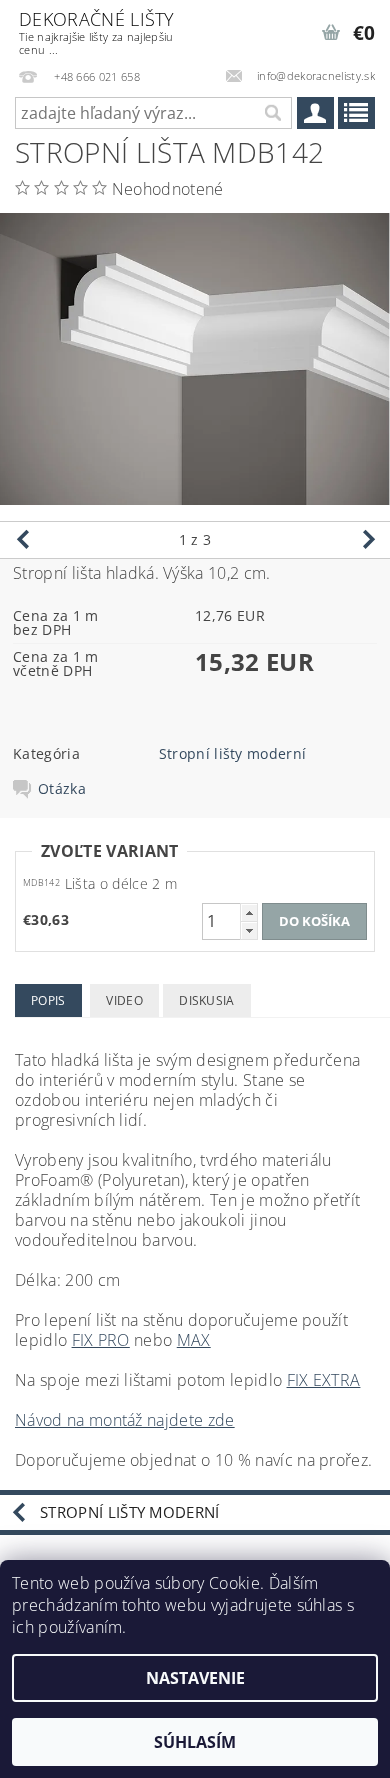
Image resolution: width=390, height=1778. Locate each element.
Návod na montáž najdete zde (125, 1420)
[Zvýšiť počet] (249, 912)
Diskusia (207, 1000)
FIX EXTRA (324, 1380)
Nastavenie (195, 1678)
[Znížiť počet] (249, 930)
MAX (194, 1340)
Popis (48, 1000)
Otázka (62, 789)
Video (124, 1000)
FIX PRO (101, 1340)
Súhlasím (195, 1742)
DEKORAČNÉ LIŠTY (97, 32)
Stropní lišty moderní (233, 753)
